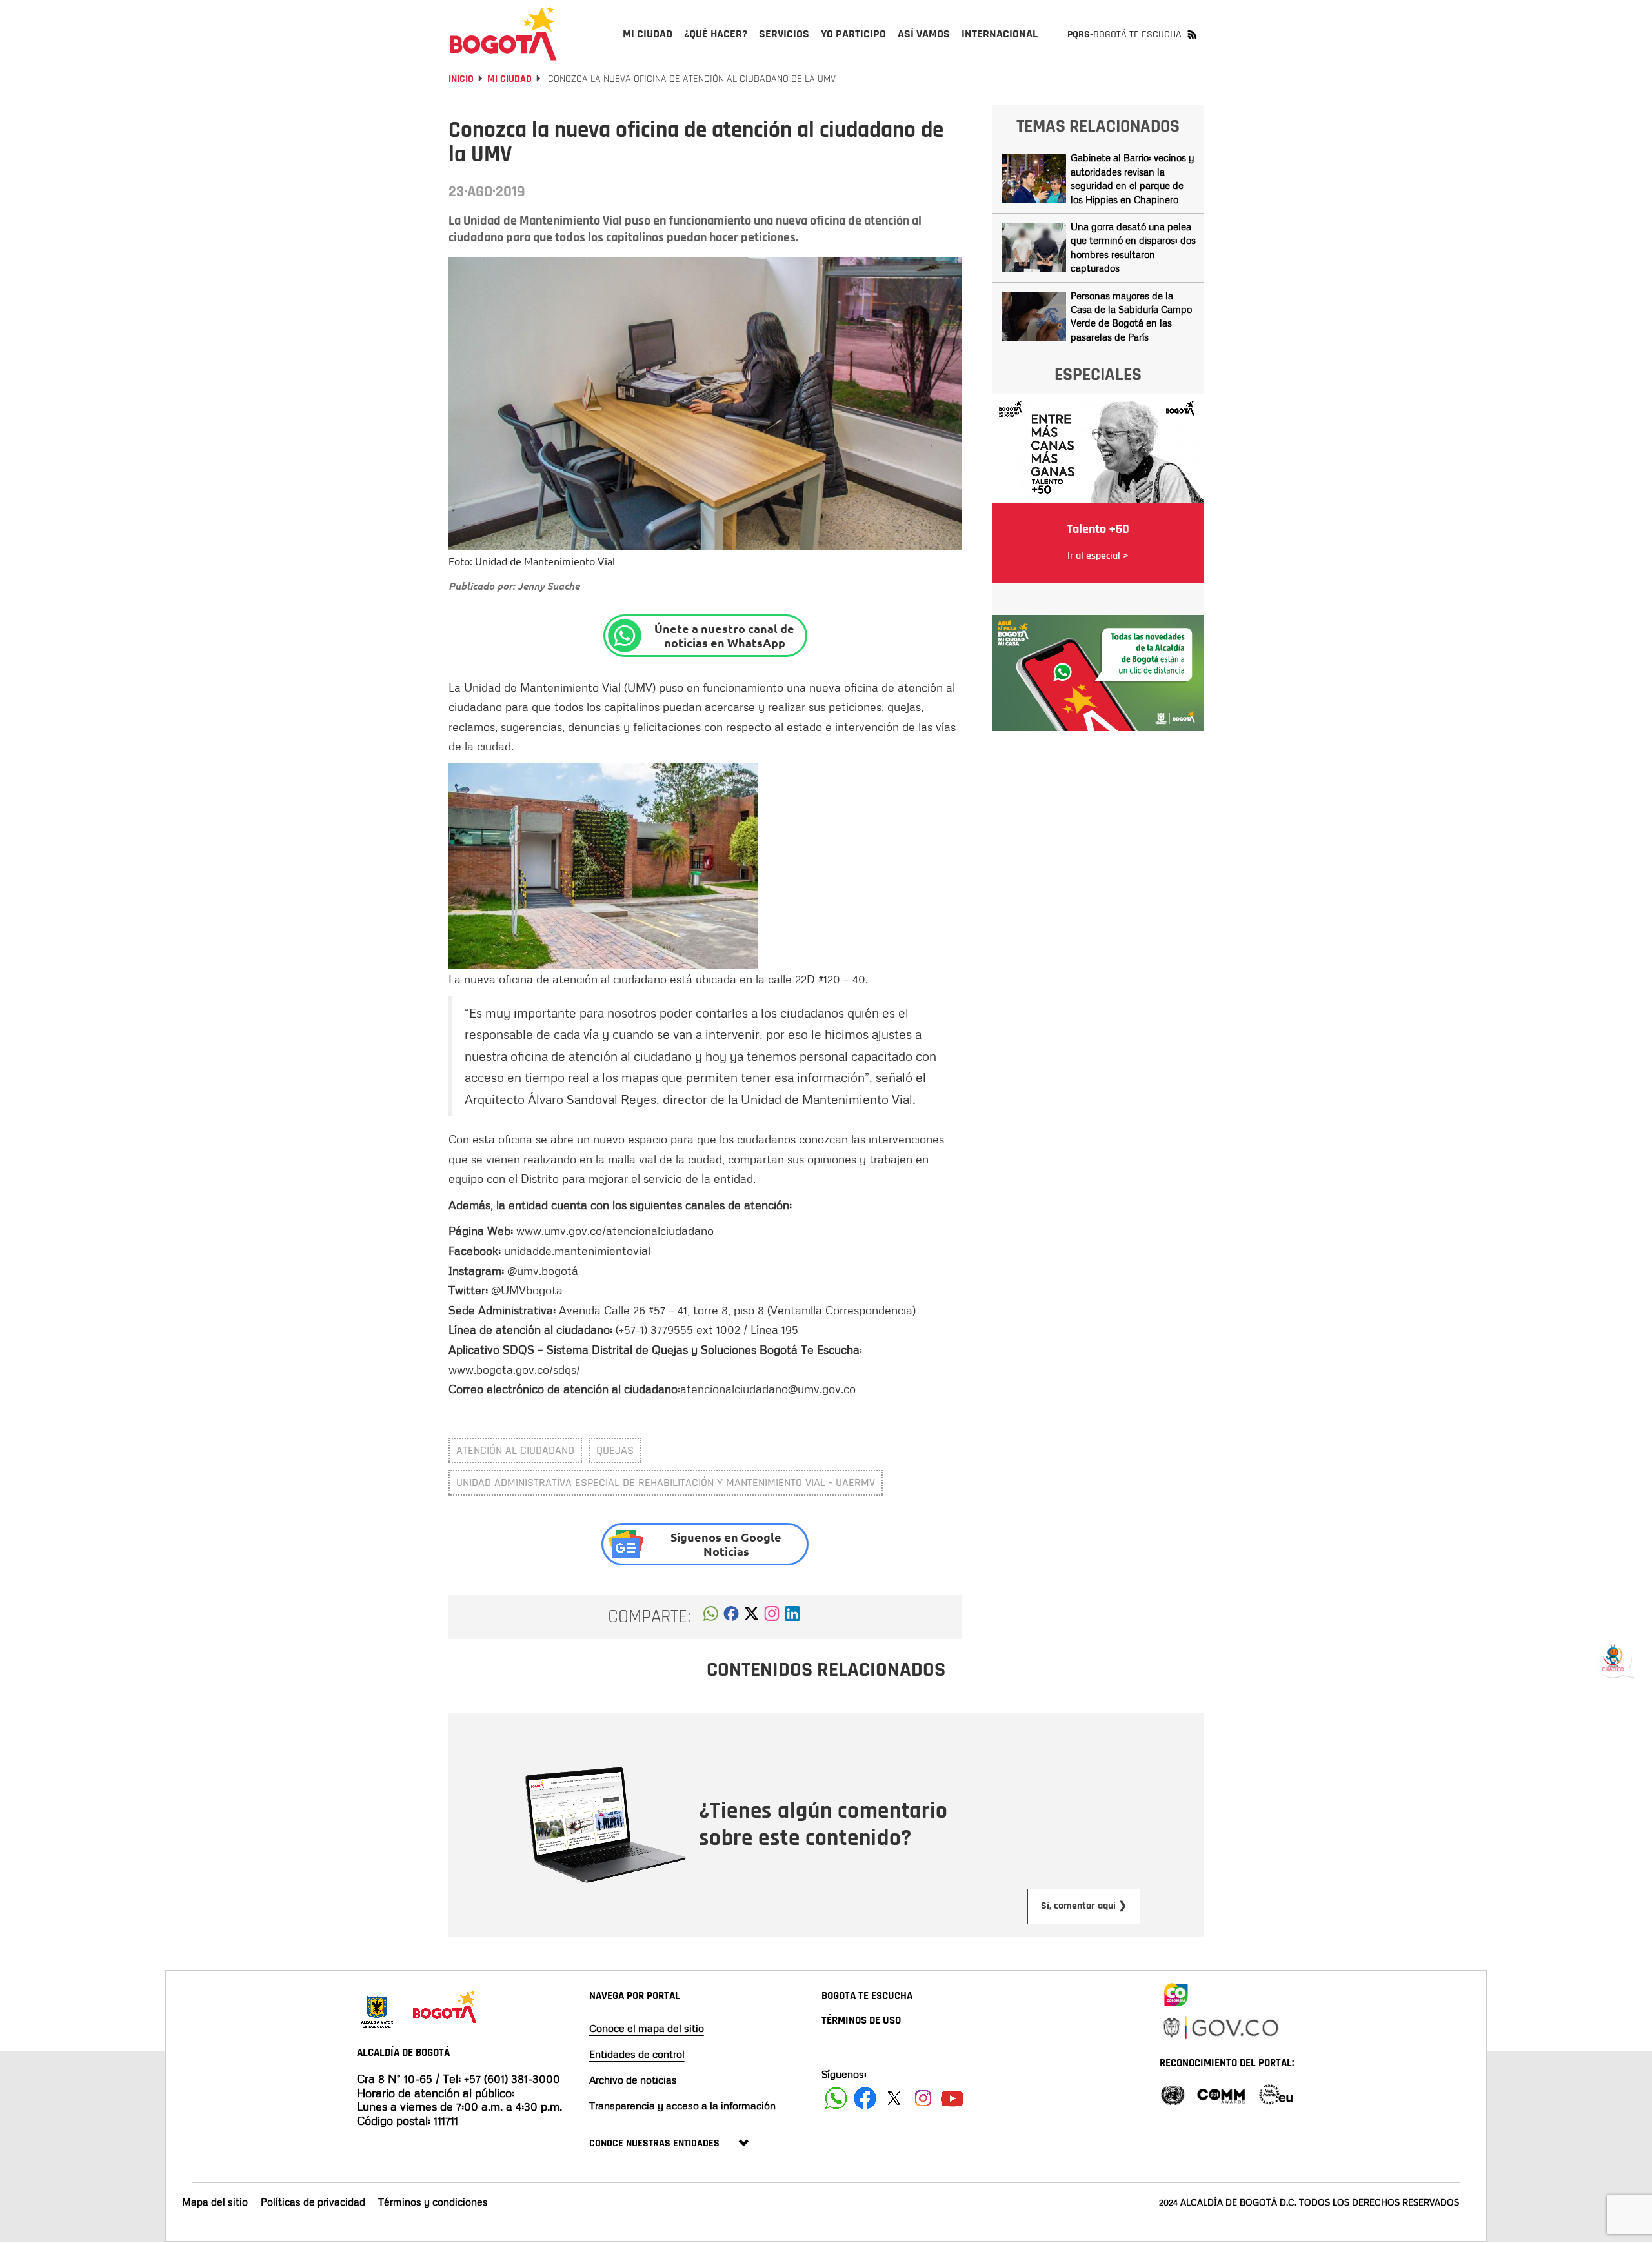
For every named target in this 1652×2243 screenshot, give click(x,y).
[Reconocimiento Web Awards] (1276, 2094)
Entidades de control (637, 2054)
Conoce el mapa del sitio (647, 2028)
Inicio (461, 79)
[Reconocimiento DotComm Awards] (1221, 2094)
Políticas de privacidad (313, 2202)
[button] (711, 1617)
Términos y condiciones (433, 2202)
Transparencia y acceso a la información (682, 2106)
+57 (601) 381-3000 (512, 2078)
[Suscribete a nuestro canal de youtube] (952, 2098)
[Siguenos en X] (894, 2098)
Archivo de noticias (633, 2080)
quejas (615, 1450)
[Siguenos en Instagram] (923, 2098)
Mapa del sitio (215, 2202)
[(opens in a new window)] (772, 1617)
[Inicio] (503, 34)
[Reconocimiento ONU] (1173, 2094)
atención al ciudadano (515, 1450)
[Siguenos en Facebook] (836, 2098)
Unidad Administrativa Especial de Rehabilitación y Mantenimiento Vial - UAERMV (666, 1483)
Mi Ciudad (509, 79)
